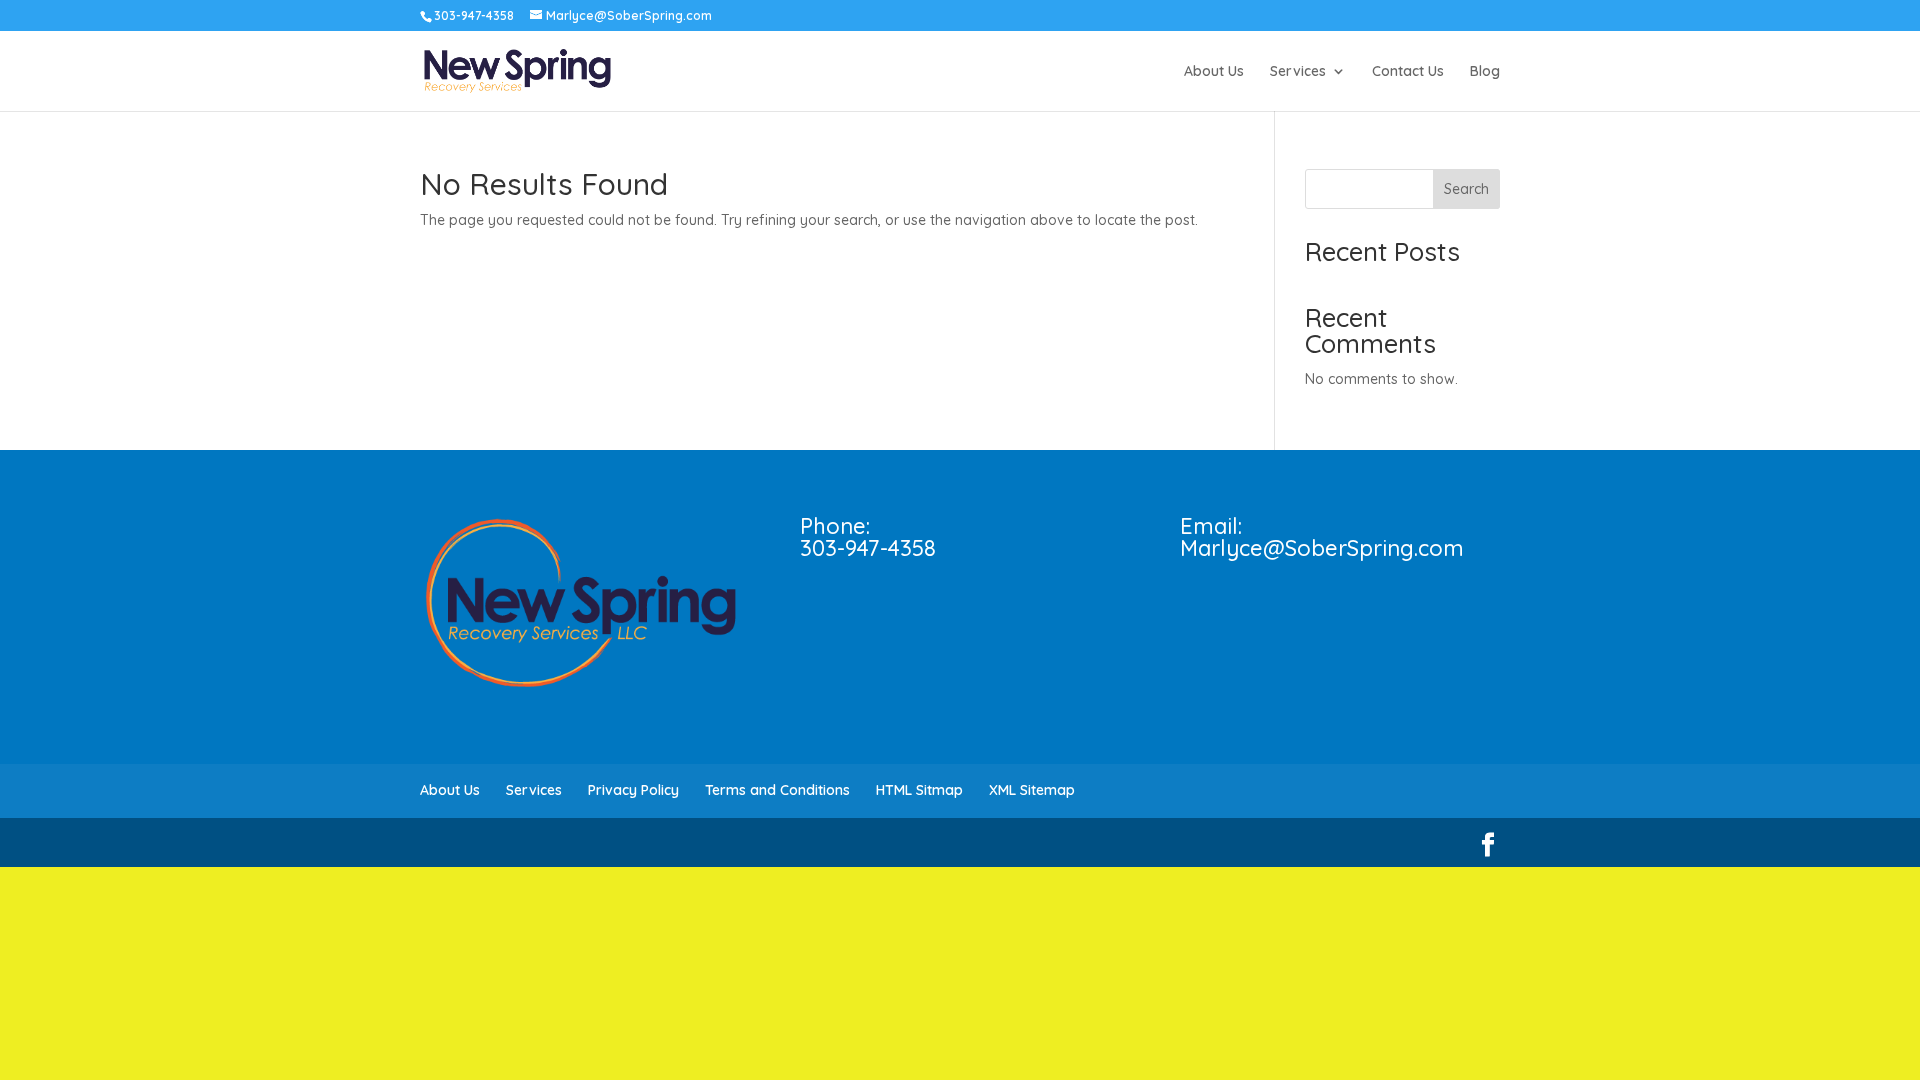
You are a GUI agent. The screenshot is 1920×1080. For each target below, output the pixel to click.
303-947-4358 (868, 548)
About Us (1214, 72)
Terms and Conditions (777, 790)
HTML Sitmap (919, 790)
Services (1298, 72)
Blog (1485, 72)
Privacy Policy (633, 790)
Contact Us (1408, 72)
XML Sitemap (1032, 790)
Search (1466, 189)
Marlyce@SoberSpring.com (1322, 548)
